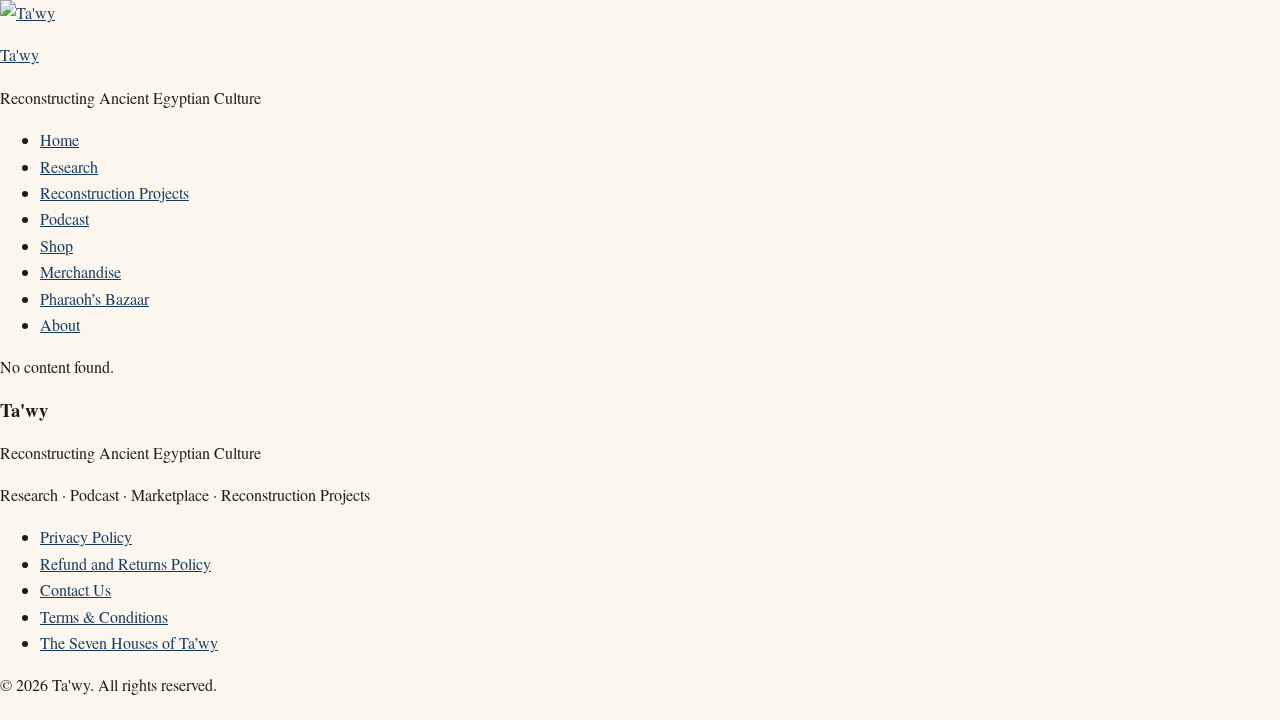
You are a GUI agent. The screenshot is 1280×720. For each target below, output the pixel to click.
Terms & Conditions (104, 616)
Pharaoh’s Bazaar (94, 298)
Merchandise (80, 271)
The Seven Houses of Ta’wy (129, 642)
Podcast (64, 218)
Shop (56, 245)
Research (69, 166)
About (60, 324)
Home (59, 139)
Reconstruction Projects (114, 192)
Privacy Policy (86, 536)
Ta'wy (19, 54)
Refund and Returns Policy (125, 563)
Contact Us (75, 589)
